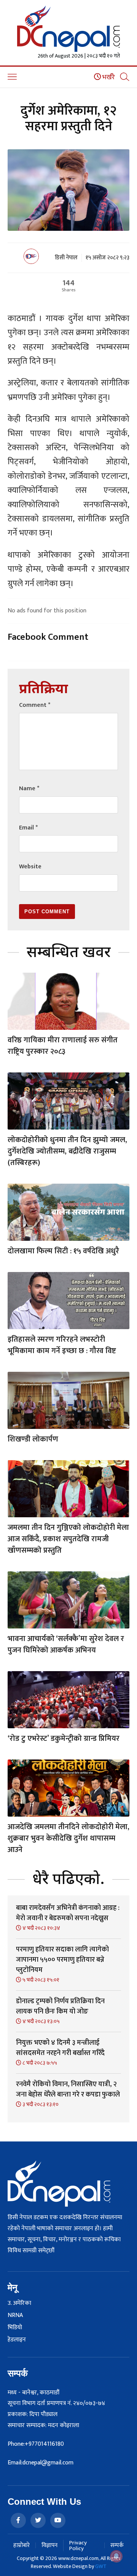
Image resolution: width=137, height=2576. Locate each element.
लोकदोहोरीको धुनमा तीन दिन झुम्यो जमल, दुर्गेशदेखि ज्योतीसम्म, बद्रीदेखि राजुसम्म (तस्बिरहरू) (67, 1151)
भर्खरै (108, 77)
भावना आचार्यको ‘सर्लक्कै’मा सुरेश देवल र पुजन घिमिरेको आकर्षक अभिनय (66, 1644)
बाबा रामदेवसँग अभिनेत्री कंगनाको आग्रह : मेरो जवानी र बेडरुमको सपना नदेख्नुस (68, 1913)
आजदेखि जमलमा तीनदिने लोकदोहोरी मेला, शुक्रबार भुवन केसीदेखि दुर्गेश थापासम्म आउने (68, 1838)
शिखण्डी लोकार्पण (33, 1439)
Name (29, 789)
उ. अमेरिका (19, 2303)
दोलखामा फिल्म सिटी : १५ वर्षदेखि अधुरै (63, 1251)
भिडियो (15, 2328)
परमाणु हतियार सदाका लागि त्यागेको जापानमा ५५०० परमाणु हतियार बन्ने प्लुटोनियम (62, 1960)
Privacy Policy (78, 2546)
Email (28, 828)
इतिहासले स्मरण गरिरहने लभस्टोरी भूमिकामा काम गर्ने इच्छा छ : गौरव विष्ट (62, 1345)
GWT (101, 2566)
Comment (35, 705)
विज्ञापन (49, 2545)
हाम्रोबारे (22, 2545)
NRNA (15, 2316)
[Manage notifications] (116, 2556)
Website (30, 867)
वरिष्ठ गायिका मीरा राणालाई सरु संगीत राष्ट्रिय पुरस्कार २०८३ (63, 1046)
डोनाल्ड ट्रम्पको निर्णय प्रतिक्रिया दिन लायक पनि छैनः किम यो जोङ (60, 2006)
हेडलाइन (17, 2340)
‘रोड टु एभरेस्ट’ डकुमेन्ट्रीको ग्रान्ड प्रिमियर (64, 1739)
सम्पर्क (117, 2545)
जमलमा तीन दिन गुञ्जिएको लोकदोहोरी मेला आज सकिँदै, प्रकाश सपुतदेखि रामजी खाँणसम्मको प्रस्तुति (68, 1539)
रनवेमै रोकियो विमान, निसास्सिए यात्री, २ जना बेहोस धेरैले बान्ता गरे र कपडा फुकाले (68, 2089)
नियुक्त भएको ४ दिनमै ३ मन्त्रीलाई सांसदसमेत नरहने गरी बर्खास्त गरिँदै (60, 2048)
